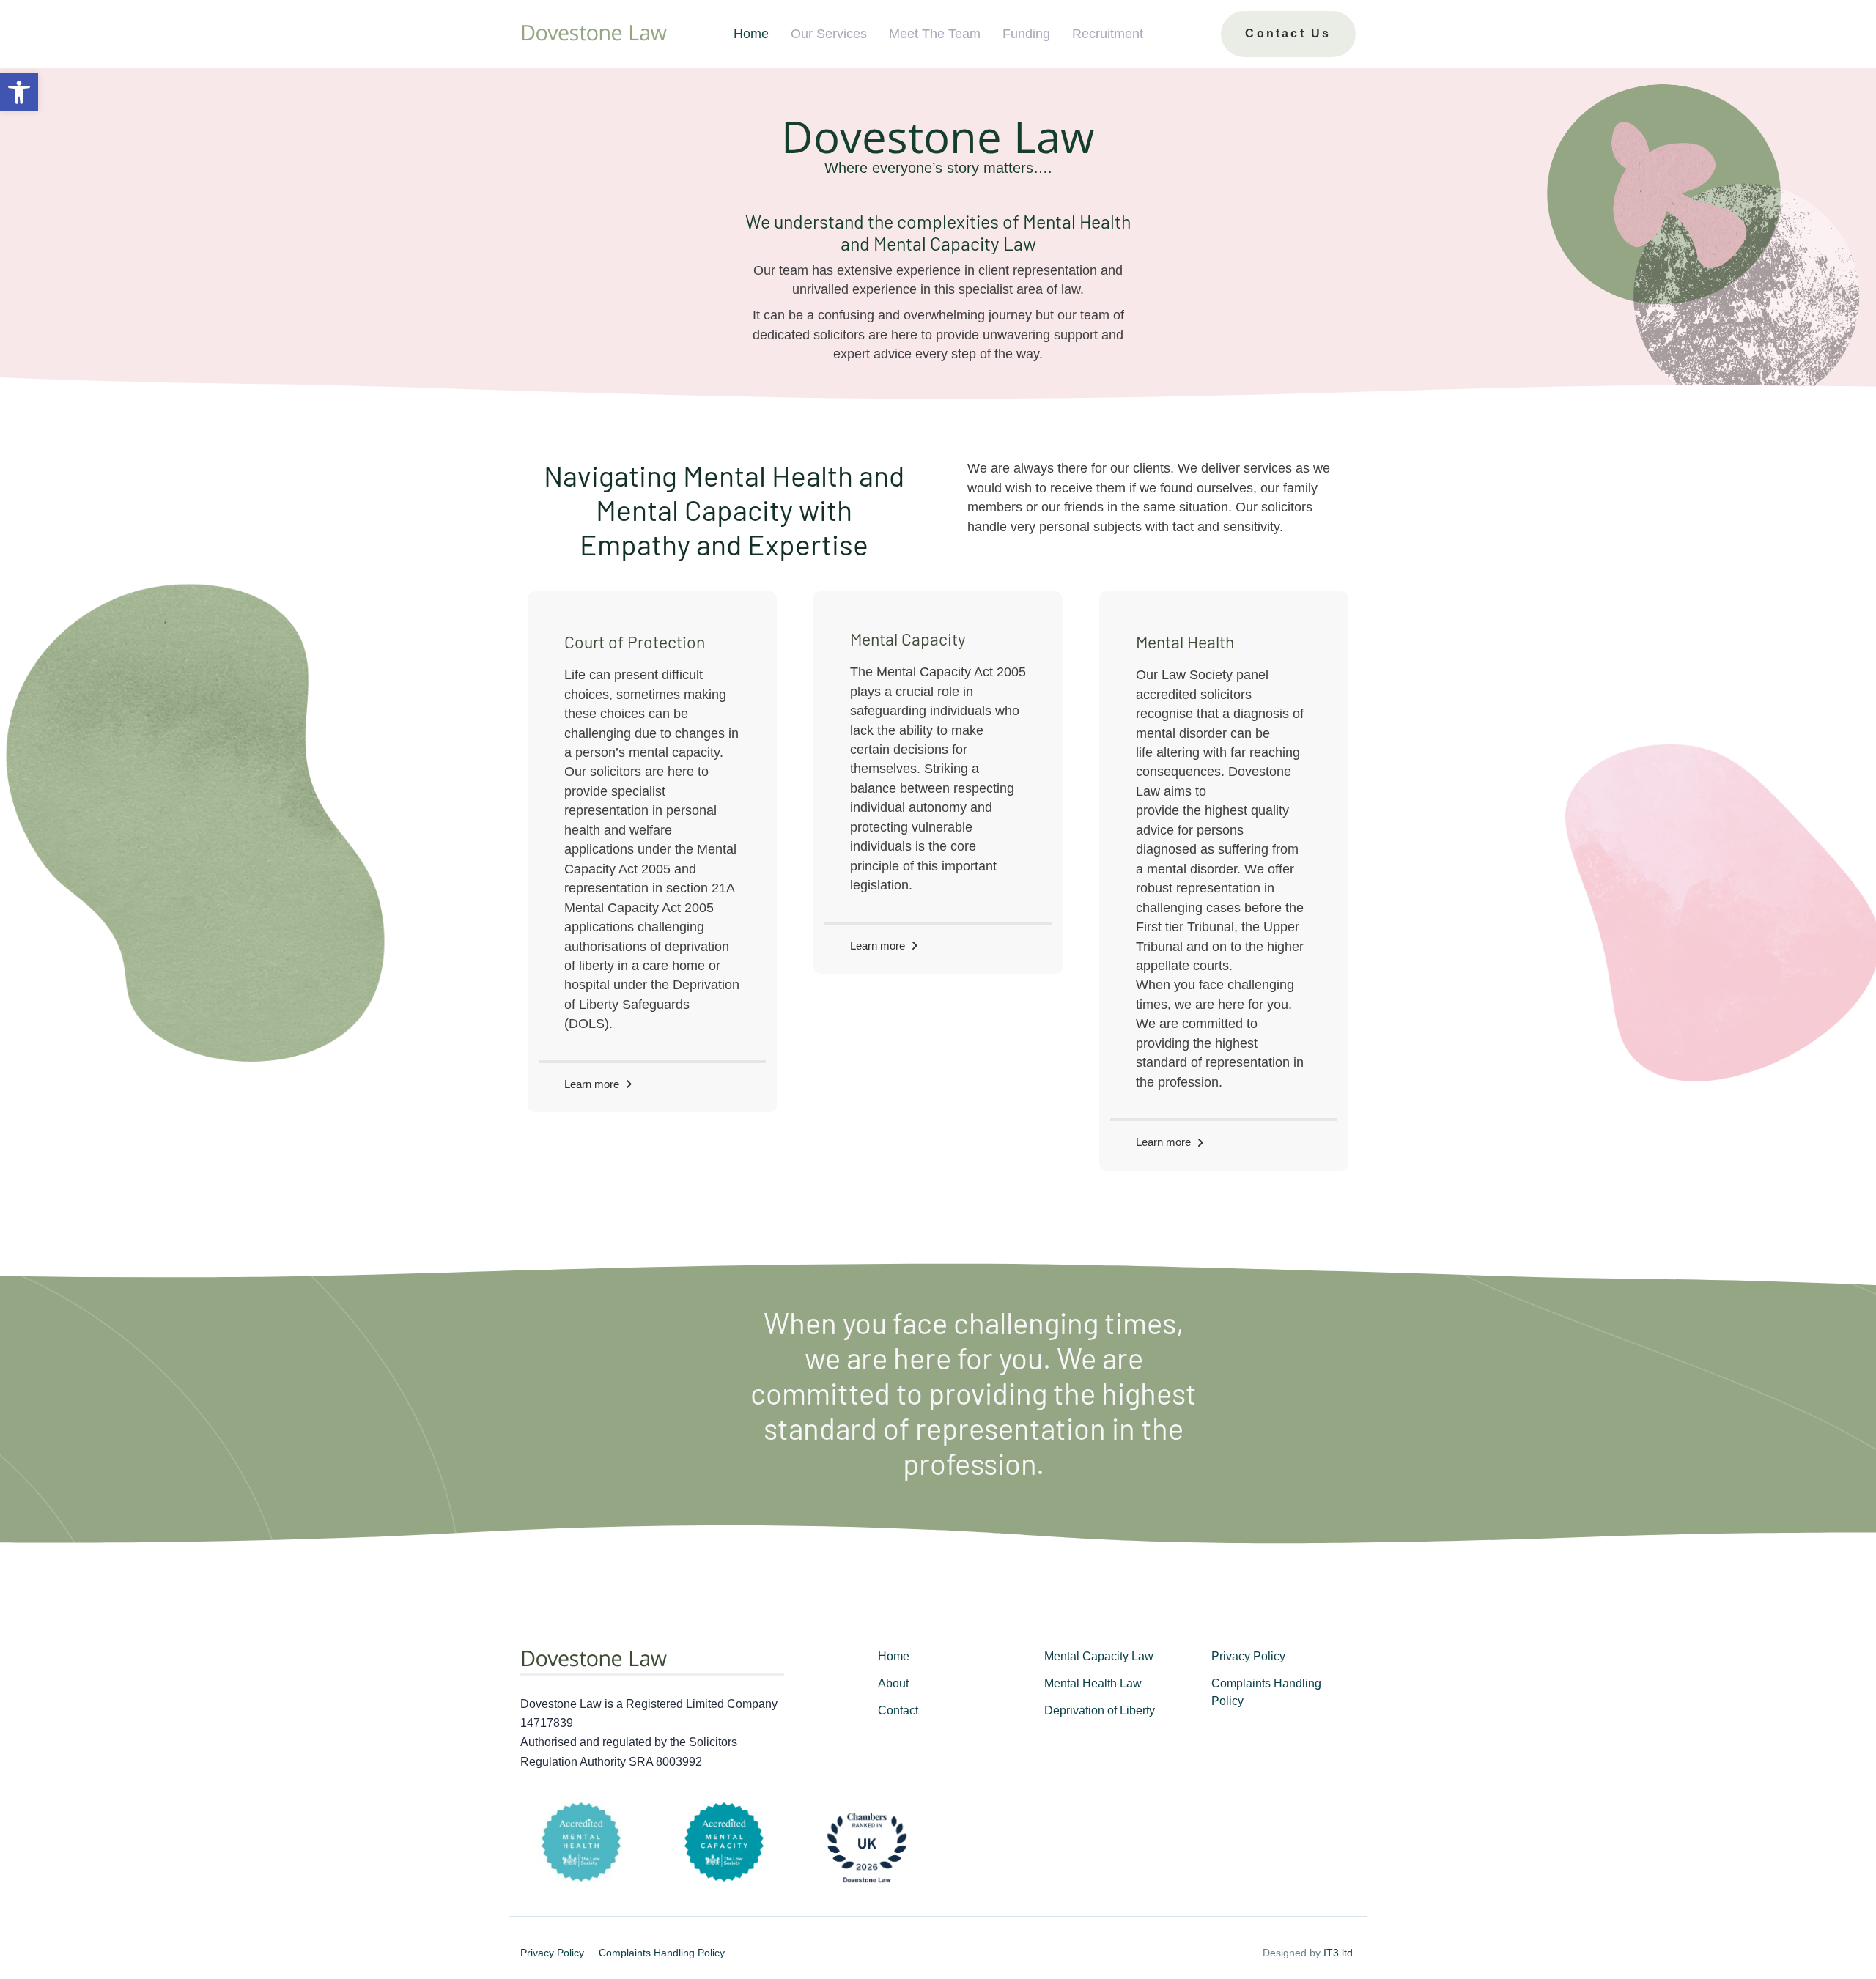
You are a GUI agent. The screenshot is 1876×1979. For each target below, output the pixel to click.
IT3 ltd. (1340, 1953)
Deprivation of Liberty (1100, 1710)
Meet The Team (935, 34)
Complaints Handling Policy (1266, 1692)
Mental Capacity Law (1099, 1656)
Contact (898, 1710)
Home (751, 34)
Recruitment (1108, 34)
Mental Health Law (1093, 1683)
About (893, 1683)
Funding (1026, 34)
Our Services (829, 34)
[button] (19, 92)
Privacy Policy (1248, 1656)
